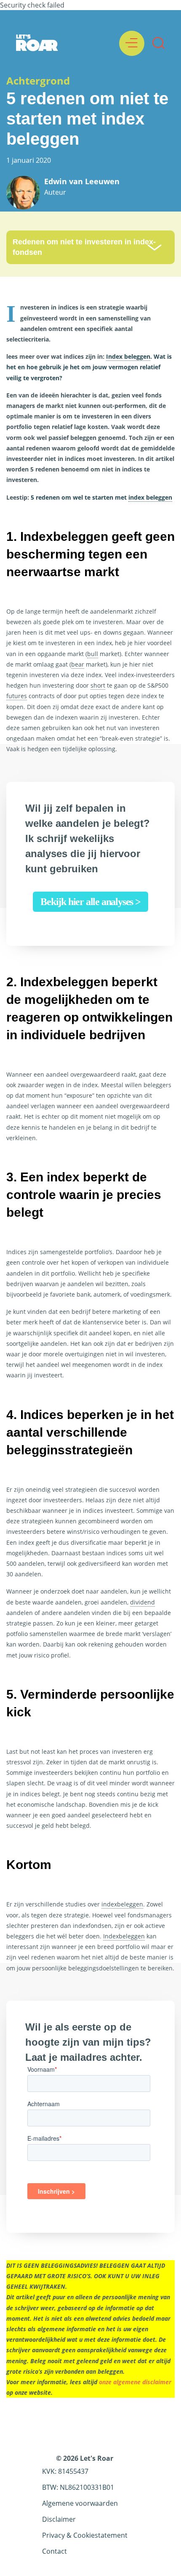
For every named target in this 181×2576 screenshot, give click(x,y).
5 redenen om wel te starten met (101, 497)
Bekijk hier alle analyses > (90, 902)
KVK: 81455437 (65, 2471)
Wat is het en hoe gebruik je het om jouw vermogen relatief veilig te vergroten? (89, 367)
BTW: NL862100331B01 (78, 2487)
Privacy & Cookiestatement (85, 2535)
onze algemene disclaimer (135, 2382)
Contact (55, 2551)
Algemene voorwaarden (80, 2503)
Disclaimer (59, 2519)
